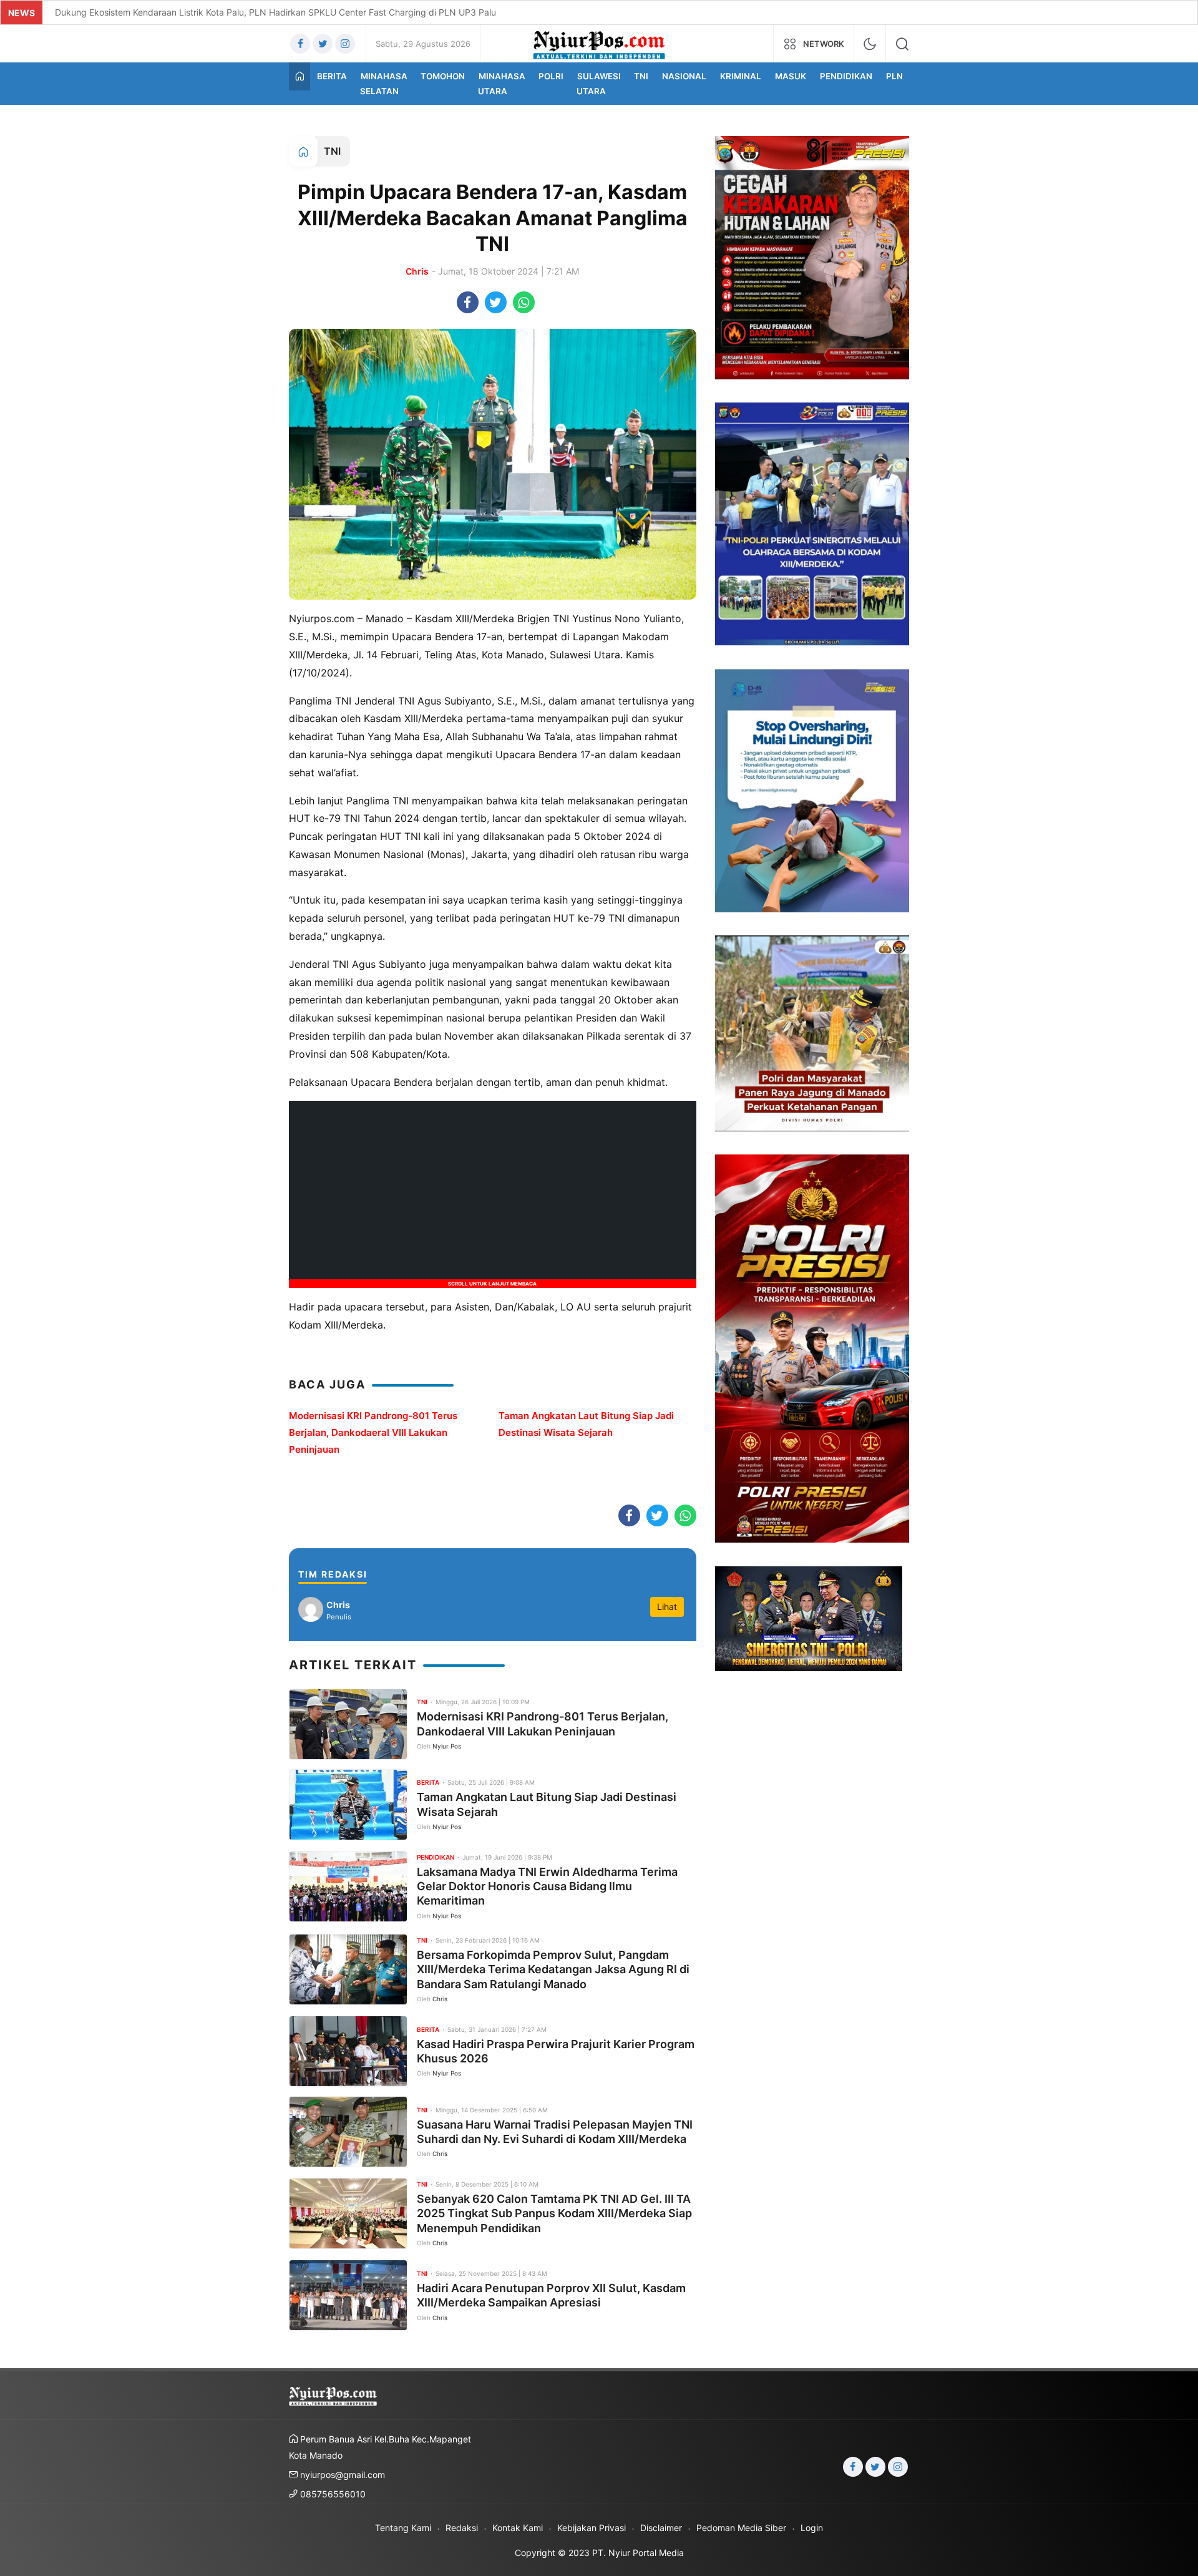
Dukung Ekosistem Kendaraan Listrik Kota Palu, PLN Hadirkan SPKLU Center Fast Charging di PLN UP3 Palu (275, 12)
